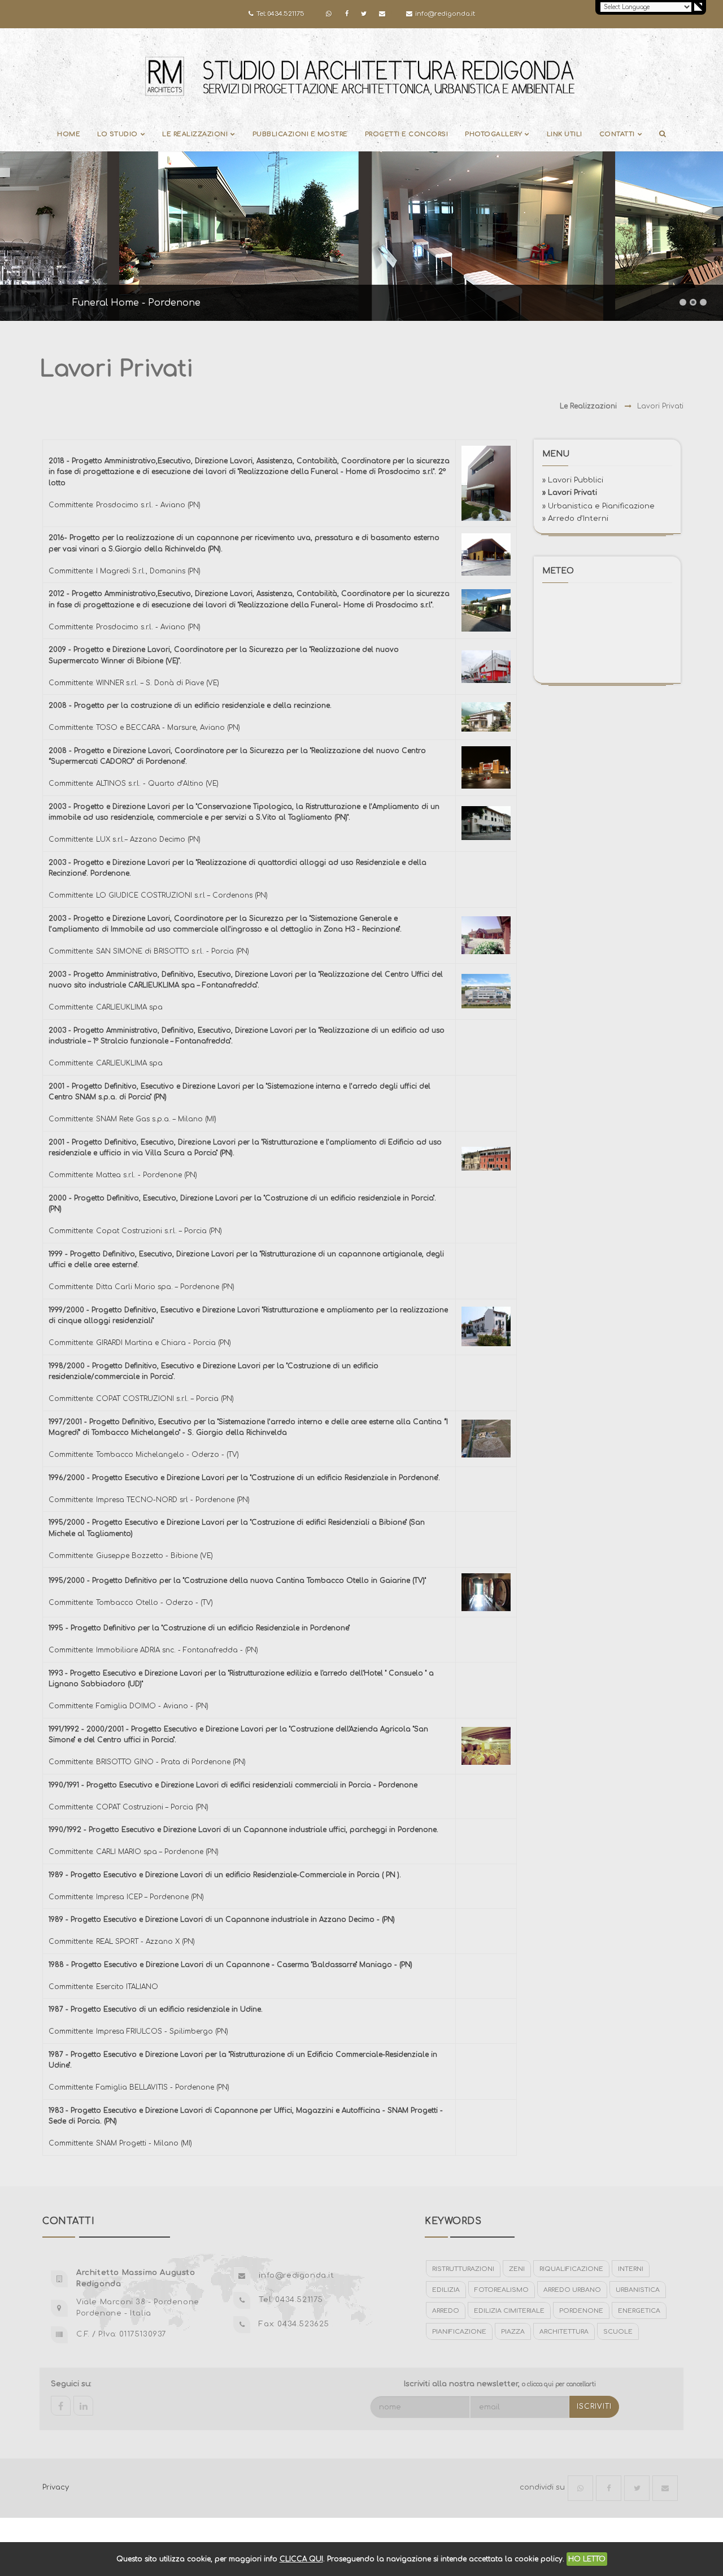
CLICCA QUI (301, 2559)
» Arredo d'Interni (575, 518)
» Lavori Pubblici (573, 480)
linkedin (83, 2406)
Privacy (56, 2487)
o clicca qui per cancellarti (559, 2384)
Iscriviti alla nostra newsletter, (500, 2384)
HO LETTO (587, 2559)
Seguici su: (71, 2384)
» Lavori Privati (570, 492)
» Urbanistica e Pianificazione (598, 506)
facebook (61, 2406)
